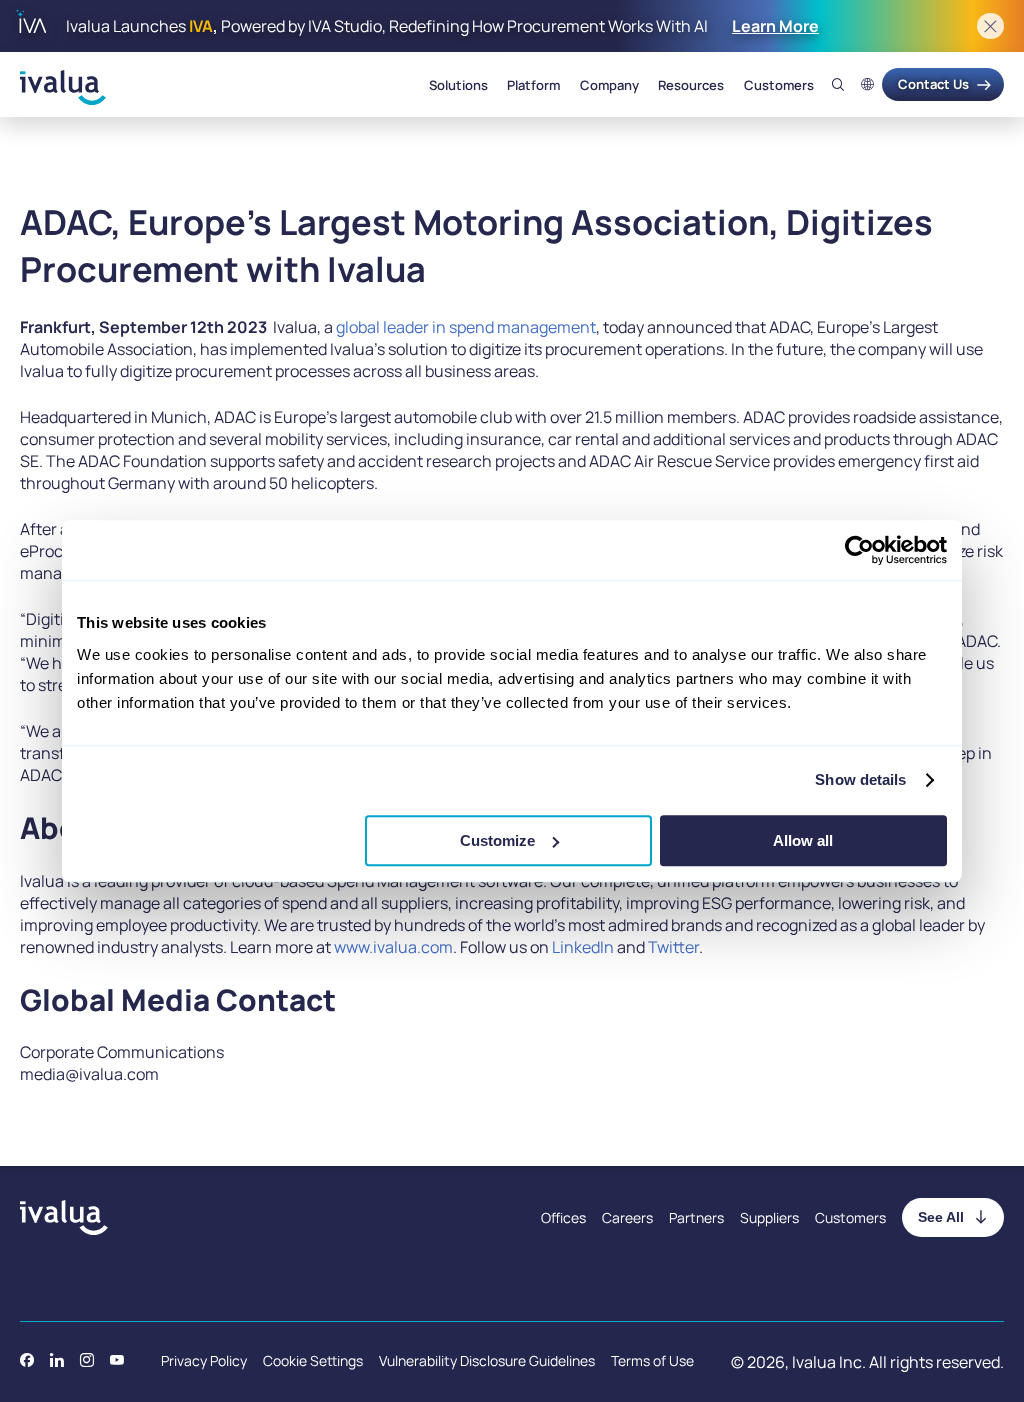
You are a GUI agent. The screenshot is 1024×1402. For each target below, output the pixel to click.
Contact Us (933, 84)
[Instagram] (87, 1360)
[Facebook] (27, 1360)
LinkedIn (583, 947)
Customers (779, 85)
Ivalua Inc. (829, 1362)
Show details (860, 779)
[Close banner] (990, 26)
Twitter (673, 947)
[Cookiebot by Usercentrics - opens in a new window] (859, 550)
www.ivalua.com (393, 947)
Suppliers (769, 1217)
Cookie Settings (313, 1360)
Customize (497, 840)
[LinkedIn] (57, 1360)
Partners (696, 1217)
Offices (563, 1217)
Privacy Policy (204, 1360)
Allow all (803, 840)
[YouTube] (117, 1360)
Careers (627, 1217)
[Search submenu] (838, 84)
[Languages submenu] (867, 84)
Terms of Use (652, 1360)
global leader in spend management (466, 327)
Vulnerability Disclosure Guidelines (487, 1360)
